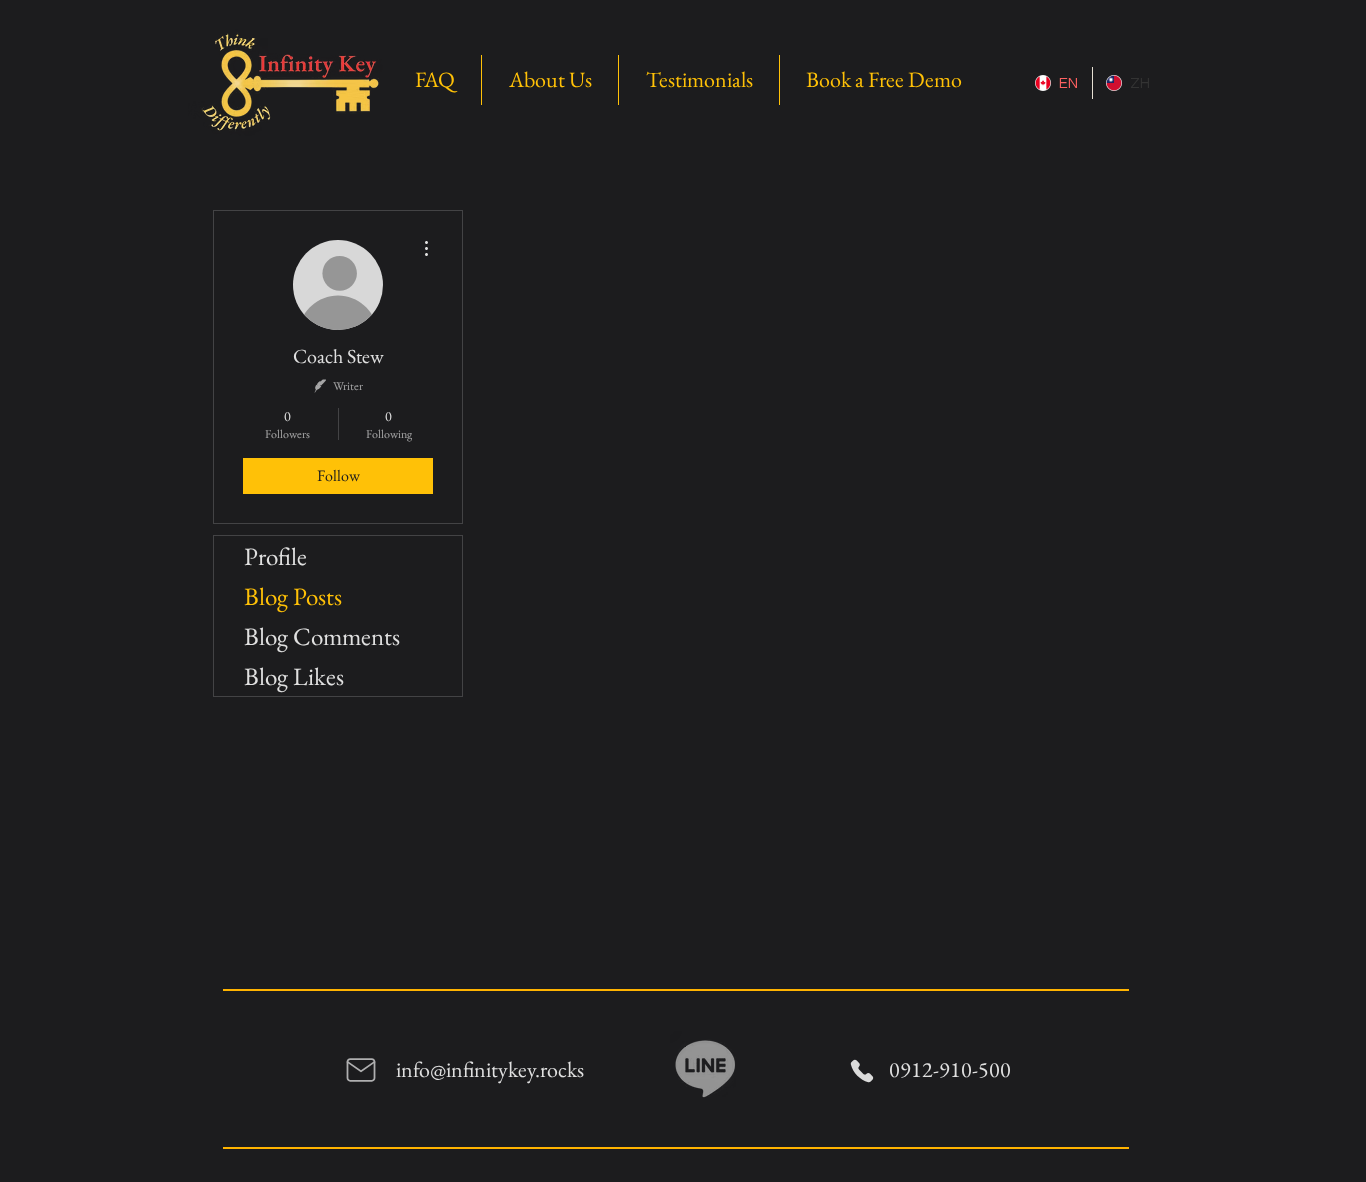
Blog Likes (294, 676)
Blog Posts (293, 596)
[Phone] (862, 1070)
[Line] (705, 1066)
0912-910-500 (950, 1069)
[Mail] (361, 1070)
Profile (275, 556)
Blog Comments (322, 636)
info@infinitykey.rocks (490, 1069)
